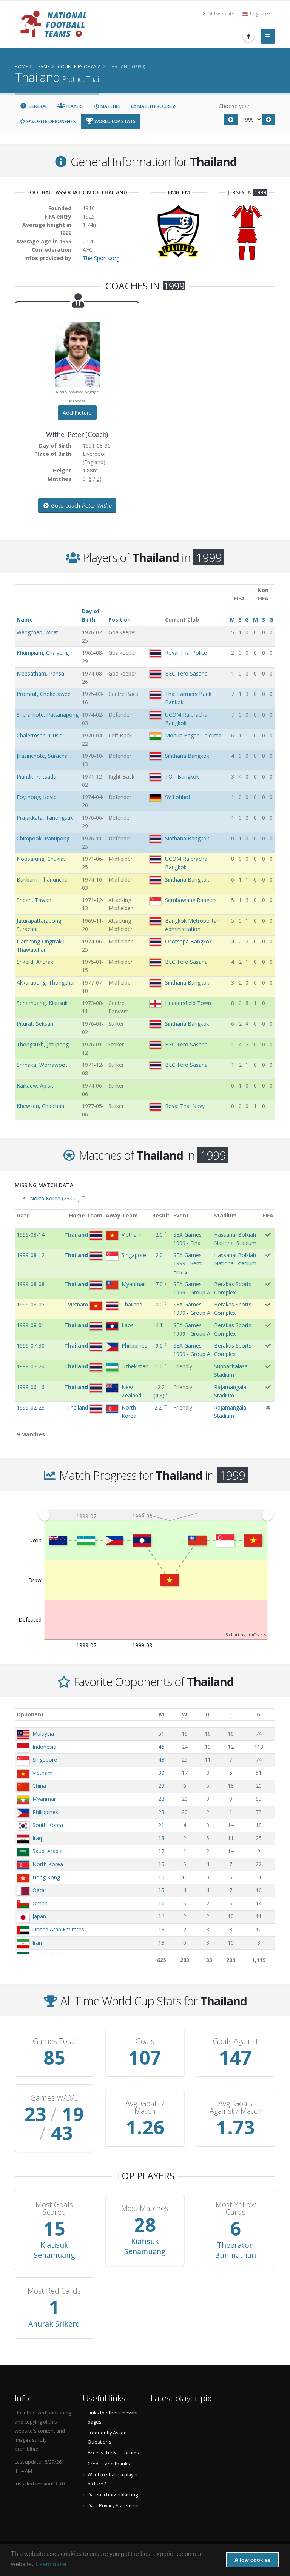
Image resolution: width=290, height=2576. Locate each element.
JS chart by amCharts (245, 1635)
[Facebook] (248, 36)
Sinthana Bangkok (187, 756)
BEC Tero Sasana (186, 673)
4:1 (159, 1325)
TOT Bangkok (182, 776)
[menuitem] (156, 1515)
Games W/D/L (54, 2098)
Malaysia (43, 1733)
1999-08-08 (31, 1284)
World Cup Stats (114, 121)
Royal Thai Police (186, 653)
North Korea (48, 1864)
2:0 (159, 1235)
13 (161, 1929)
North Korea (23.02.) (58, 1198)
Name (25, 619)
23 (161, 1812)
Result (161, 1215)
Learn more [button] (51, 2564)
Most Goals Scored (54, 2208)
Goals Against (236, 2041)
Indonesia (44, 1747)
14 (161, 1903)
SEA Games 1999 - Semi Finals (188, 1263)
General (37, 106)
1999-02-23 (31, 1407)
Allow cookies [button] (253, 2560)
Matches (110, 106)
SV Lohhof (178, 797)
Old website (220, 14)
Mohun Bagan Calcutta (193, 735)
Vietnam (42, 1773)
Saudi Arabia (48, 1851)
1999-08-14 (31, 1235)
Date (23, 1215)
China (39, 1786)
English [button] (258, 14)
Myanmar (44, 1799)
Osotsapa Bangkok (188, 941)
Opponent (30, 1714)
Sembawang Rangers (191, 900)
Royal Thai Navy (185, 1106)
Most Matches (145, 2208)
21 (161, 1825)
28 (161, 1799)
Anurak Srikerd (54, 2324)
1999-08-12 (31, 1255)
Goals (145, 2041)
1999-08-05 (31, 1304)
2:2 (158, 1407)
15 (161, 1877)
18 (161, 1838)
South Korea (48, 1825)
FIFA (268, 1215)
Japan (39, 1916)
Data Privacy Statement (113, 2506)
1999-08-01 (31, 1325)
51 (161, 1733)
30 (161, 1773)
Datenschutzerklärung (113, 2495)
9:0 (159, 1346)
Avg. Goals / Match (145, 2107)
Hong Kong (46, 1877)
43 (161, 1760)
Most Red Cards (54, 2291)
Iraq (37, 1838)
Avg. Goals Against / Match (236, 2107)
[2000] (269, 119)
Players (74, 106)
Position (120, 619)
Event (181, 1215)
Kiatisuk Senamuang (54, 2250)
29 (161, 1786)
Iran (37, 1943)
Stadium (225, 1215)
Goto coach (80, 506)
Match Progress (157, 106)
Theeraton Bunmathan (235, 2250)
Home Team (86, 1215)
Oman (40, 1903)
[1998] (231, 119)
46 (161, 1747)
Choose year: (235, 106)
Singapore (45, 1760)
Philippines (45, 1812)
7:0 (159, 1284)
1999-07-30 (31, 1346)
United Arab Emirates (58, 1929)
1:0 (159, 1366)
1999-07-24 (31, 1366)
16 (161, 1864)
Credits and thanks (109, 2464)
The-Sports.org (101, 258)
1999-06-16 (31, 1387)
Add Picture (77, 413)
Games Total (54, 2041)
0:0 (159, 1304)
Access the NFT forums (113, 2453)
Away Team (122, 1215)
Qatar (39, 1890)
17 (161, 1851)
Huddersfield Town (188, 1003)
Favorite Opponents (51, 121)
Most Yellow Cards (236, 2208)
